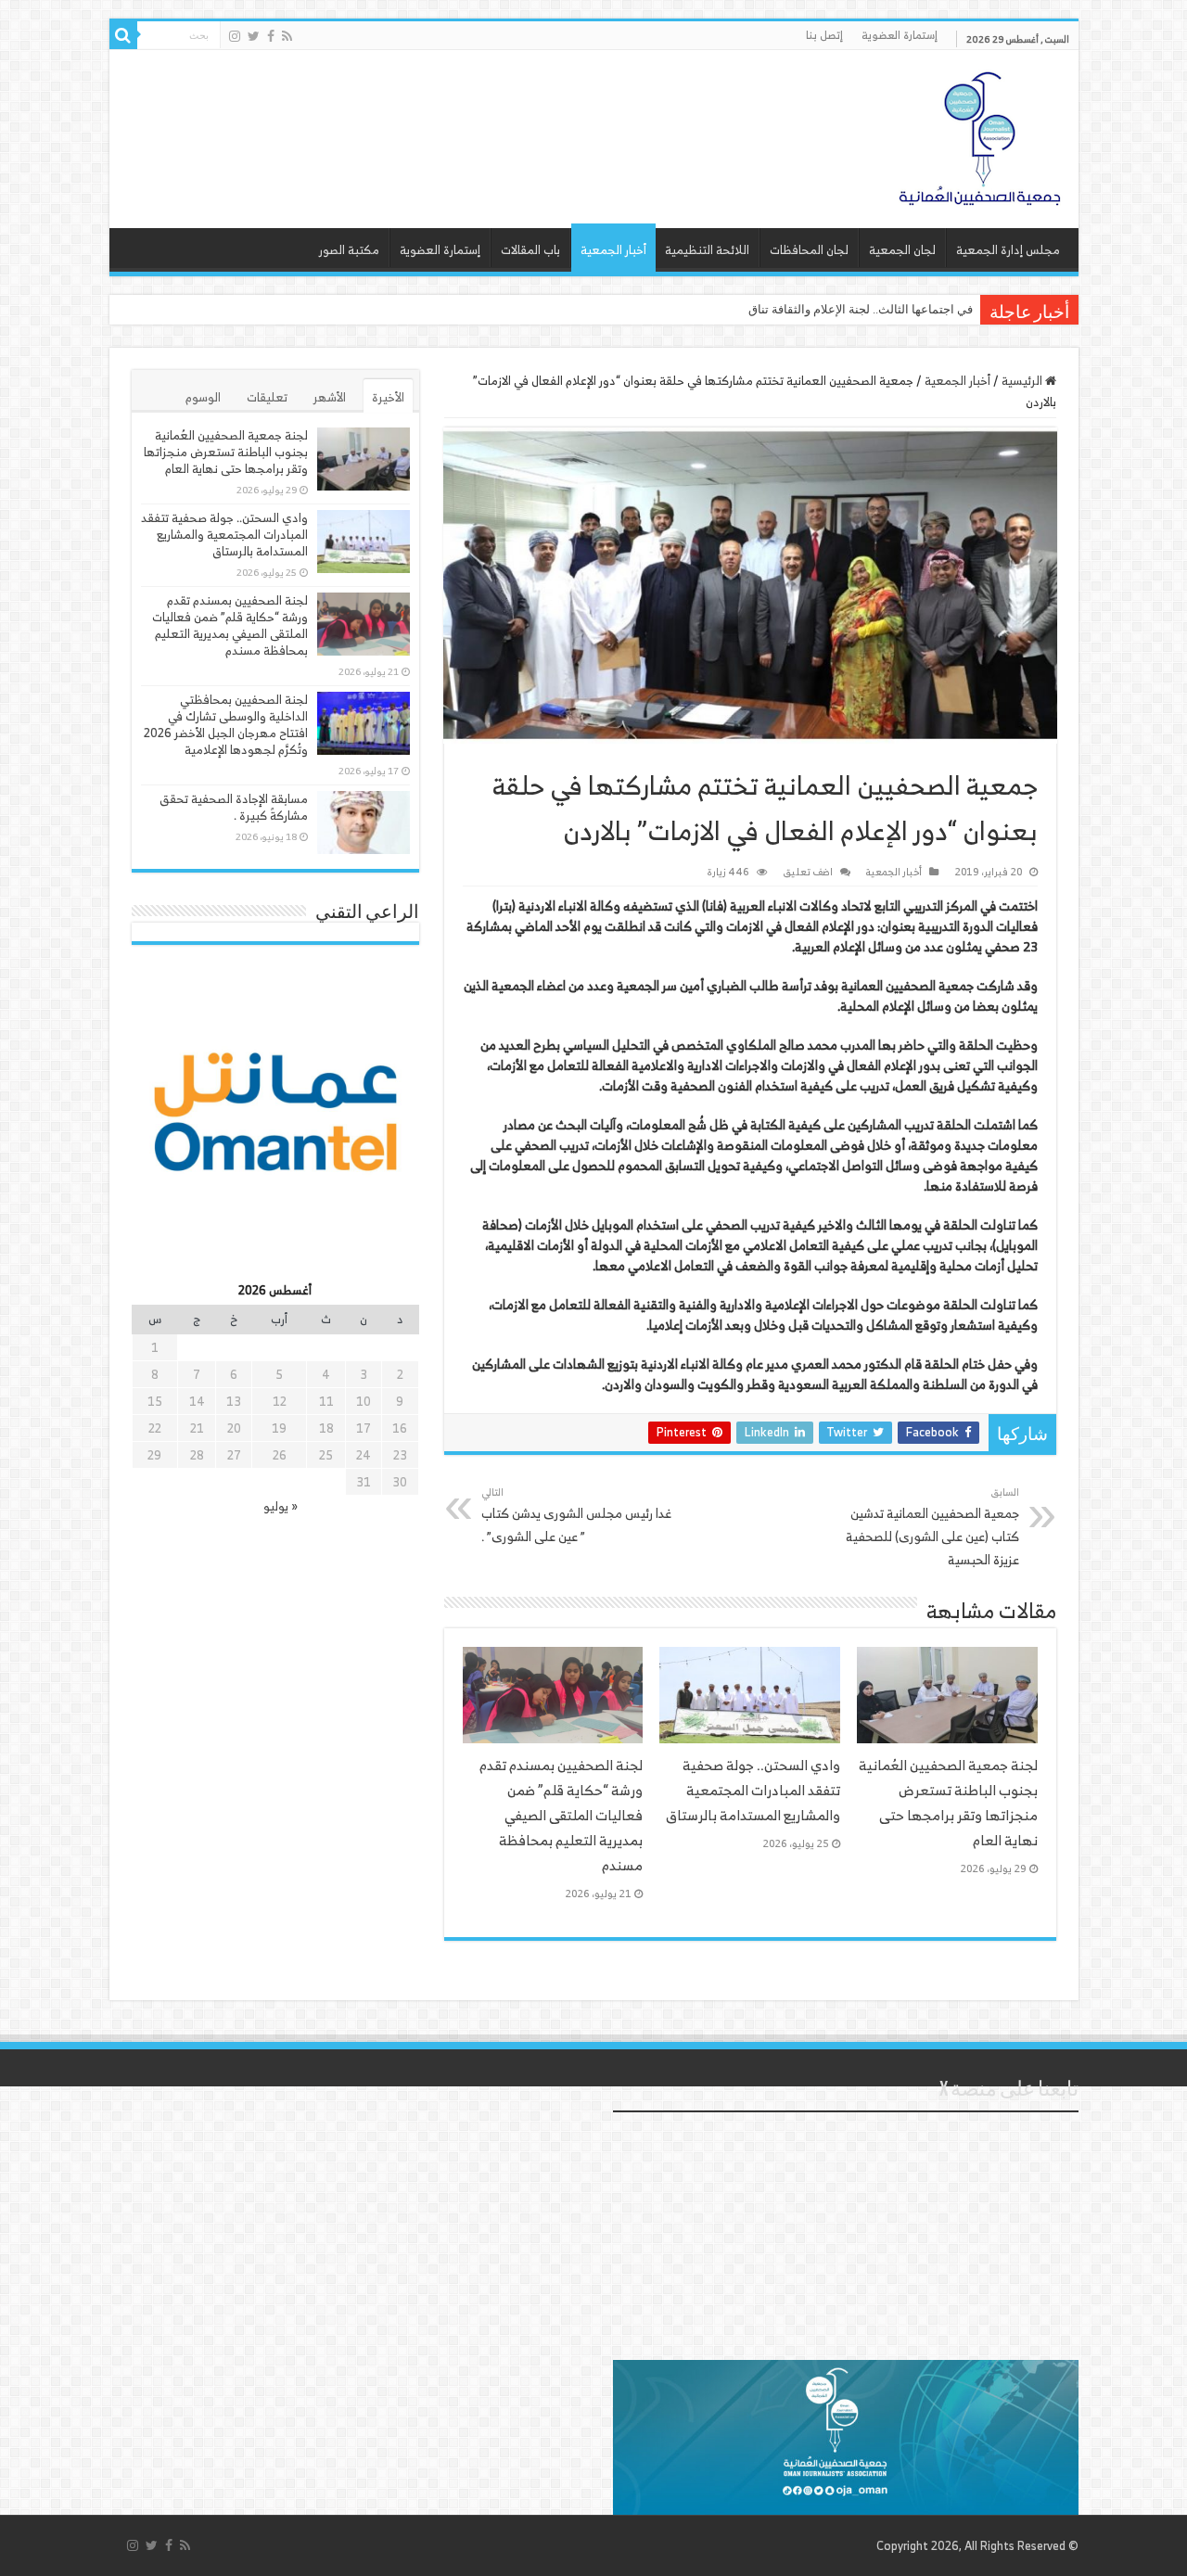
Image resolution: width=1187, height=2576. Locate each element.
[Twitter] (254, 36)
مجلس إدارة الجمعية (1008, 250)
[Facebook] (271, 36)
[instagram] (235, 36)
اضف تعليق (808, 872)
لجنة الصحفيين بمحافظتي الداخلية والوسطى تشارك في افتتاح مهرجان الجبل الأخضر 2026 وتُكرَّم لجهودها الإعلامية (226, 725)
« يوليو (281, 1506)
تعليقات (267, 397)
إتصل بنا (824, 35)
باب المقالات (530, 250)
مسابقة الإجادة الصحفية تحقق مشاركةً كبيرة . (234, 807)
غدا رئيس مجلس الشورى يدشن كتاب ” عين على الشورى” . (576, 1515)
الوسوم (203, 397)
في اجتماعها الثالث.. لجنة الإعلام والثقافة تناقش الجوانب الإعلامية (810, 309)
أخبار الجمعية (613, 250)
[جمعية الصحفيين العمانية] (980, 134)
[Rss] (287, 36)
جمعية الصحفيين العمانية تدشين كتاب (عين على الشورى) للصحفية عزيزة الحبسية (932, 1527)
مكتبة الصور (349, 250)
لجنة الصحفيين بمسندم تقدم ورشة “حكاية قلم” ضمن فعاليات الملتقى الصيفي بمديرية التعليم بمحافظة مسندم (561, 1815)
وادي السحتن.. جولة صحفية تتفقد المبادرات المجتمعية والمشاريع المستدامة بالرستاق (753, 1790)
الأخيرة (388, 397)
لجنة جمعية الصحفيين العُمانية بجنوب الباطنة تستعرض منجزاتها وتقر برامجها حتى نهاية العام (948, 1803)
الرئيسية (1023, 381)
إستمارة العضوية (900, 35)
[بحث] (123, 35)
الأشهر (330, 397)
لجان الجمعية (902, 250)
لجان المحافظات (809, 250)
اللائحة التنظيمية (707, 250)
